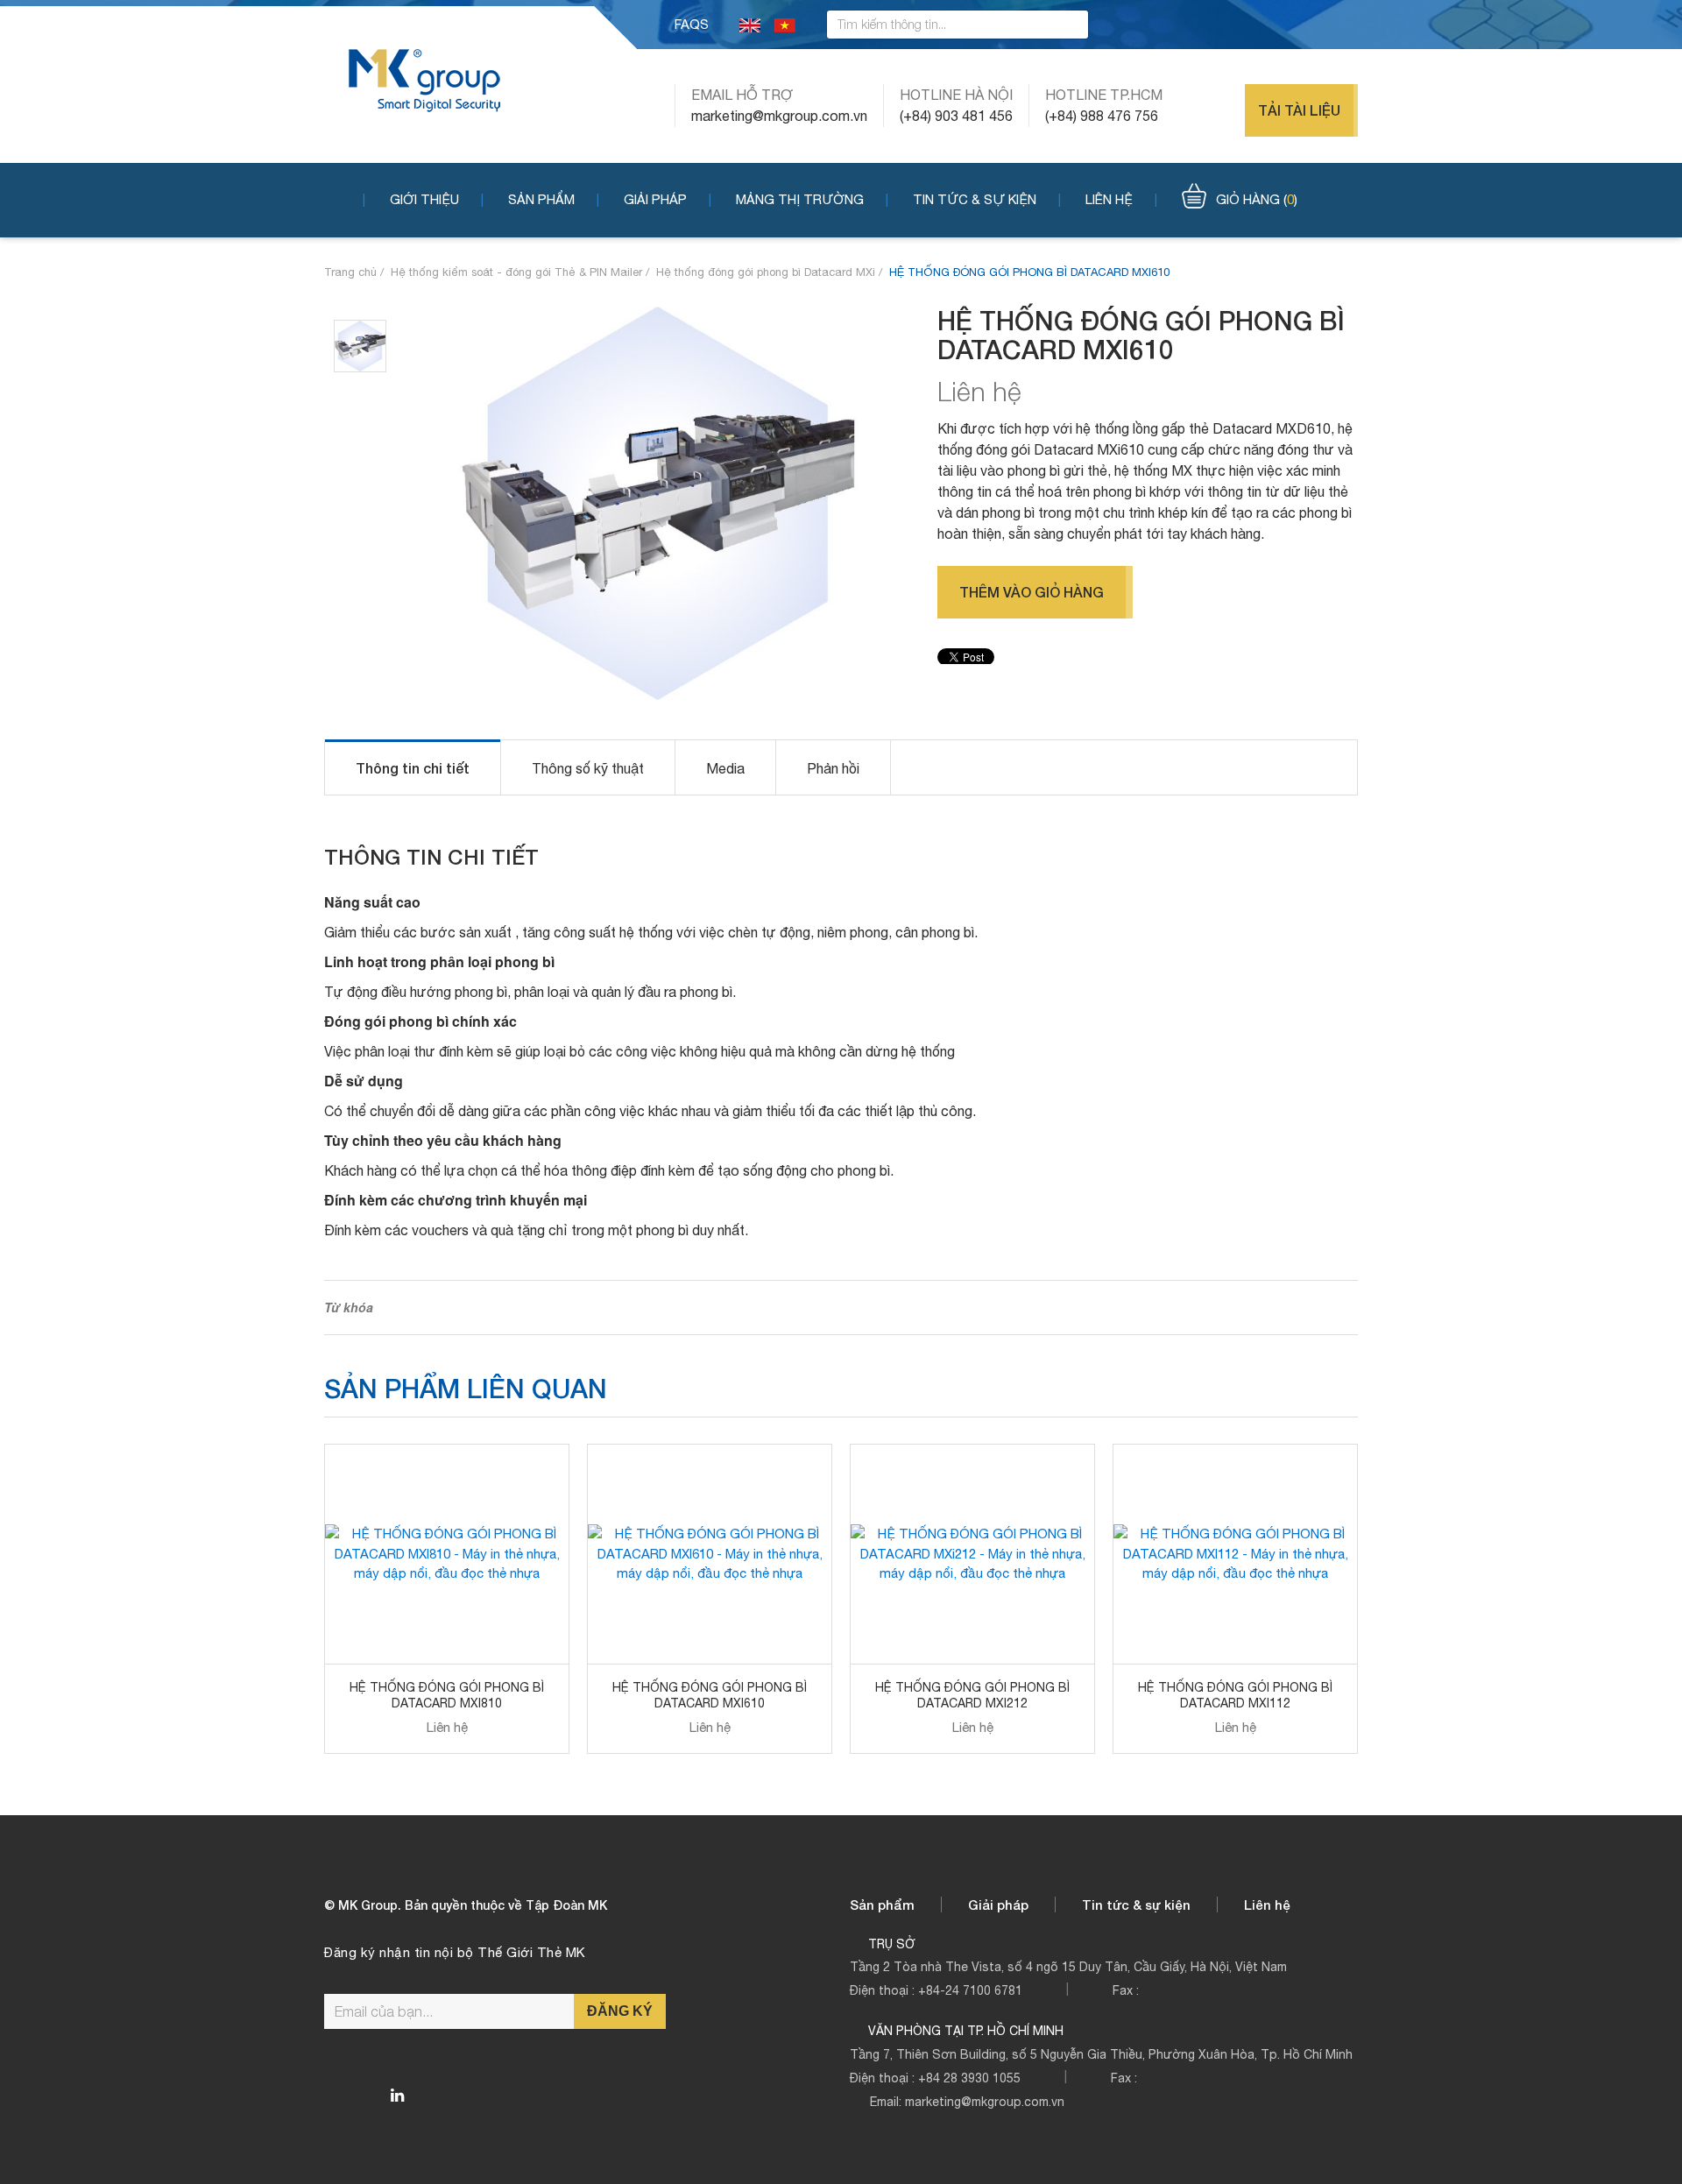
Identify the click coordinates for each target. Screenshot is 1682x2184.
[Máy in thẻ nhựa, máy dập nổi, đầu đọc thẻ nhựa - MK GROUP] (424, 79)
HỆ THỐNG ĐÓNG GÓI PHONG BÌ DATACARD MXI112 (1235, 1695)
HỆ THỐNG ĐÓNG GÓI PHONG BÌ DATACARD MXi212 (972, 1695)
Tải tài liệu (1299, 110)
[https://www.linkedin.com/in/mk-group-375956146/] (397, 2096)
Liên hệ (1109, 199)
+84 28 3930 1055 (969, 2078)
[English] (750, 24)
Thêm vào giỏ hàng (1032, 592)
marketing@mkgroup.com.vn (779, 116)
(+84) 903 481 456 (956, 116)
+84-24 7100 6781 (970, 1990)
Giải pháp (655, 199)
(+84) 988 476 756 (1102, 116)
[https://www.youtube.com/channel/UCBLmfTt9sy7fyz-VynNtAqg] (1352, 25)
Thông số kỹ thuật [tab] (588, 768)
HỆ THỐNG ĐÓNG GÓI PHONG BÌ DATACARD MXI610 (710, 1695)
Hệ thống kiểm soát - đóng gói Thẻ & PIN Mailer (516, 272)
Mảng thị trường (800, 199)
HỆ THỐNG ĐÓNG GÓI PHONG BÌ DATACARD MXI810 (447, 1695)
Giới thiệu (424, 199)
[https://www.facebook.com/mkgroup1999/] (1283, 25)
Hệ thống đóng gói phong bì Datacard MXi (766, 272)
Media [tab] (725, 768)
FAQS (692, 24)
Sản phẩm (541, 199)
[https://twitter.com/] (1318, 25)
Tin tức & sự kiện (975, 199)
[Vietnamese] (785, 24)
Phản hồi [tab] (833, 768)
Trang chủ (350, 272)
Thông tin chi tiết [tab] (413, 768)
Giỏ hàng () (1257, 199)
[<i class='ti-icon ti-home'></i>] (345, 198)
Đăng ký (620, 2011)
